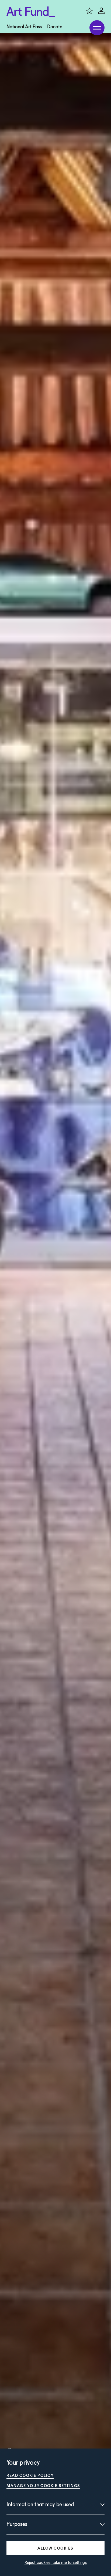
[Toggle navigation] (97, 28)
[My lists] (89, 11)
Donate (55, 27)
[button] (55, 2548)
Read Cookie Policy (30, 2475)
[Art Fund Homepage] (31, 12)
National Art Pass (24, 27)
